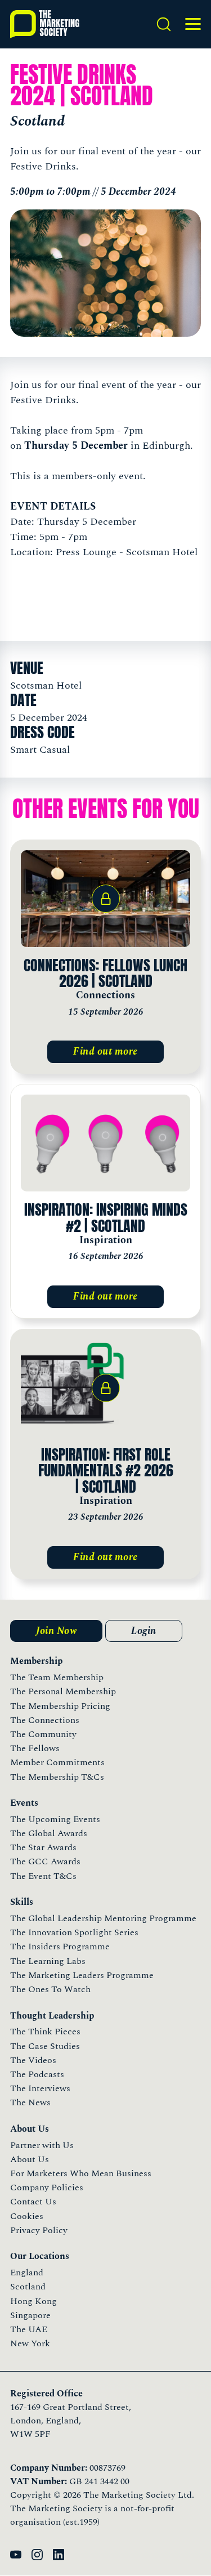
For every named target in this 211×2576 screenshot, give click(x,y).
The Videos (33, 2060)
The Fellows (35, 1748)
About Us (30, 2159)
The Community (43, 1734)
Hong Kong (33, 2301)
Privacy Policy (39, 2230)
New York (30, 2343)
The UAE (29, 2329)
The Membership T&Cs (57, 1777)
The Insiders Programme (60, 1946)
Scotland (28, 2287)
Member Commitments (57, 1762)
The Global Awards (49, 1833)
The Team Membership (57, 1677)
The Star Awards (43, 1847)
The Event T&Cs (43, 1876)
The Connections (45, 1720)
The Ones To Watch (50, 1989)
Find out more (105, 1052)
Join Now (56, 1631)
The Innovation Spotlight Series (74, 1932)
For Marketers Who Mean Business (81, 2173)
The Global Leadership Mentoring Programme (103, 1918)
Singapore (30, 2315)
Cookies (27, 2216)
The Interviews (40, 2088)
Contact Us (33, 2202)
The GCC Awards (45, 1861)
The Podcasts (37, 2074)
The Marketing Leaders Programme (82, 1975)
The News (30, 2102)
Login (144, 1631)
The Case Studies (45, 2046)
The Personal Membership (63, 1691)
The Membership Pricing (60, 1706)
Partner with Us (42, 2145)
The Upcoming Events (55, 1819)
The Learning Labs (48, 1961)
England (27, 2273)
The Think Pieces (45, 2032)
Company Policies (47, 2187)
